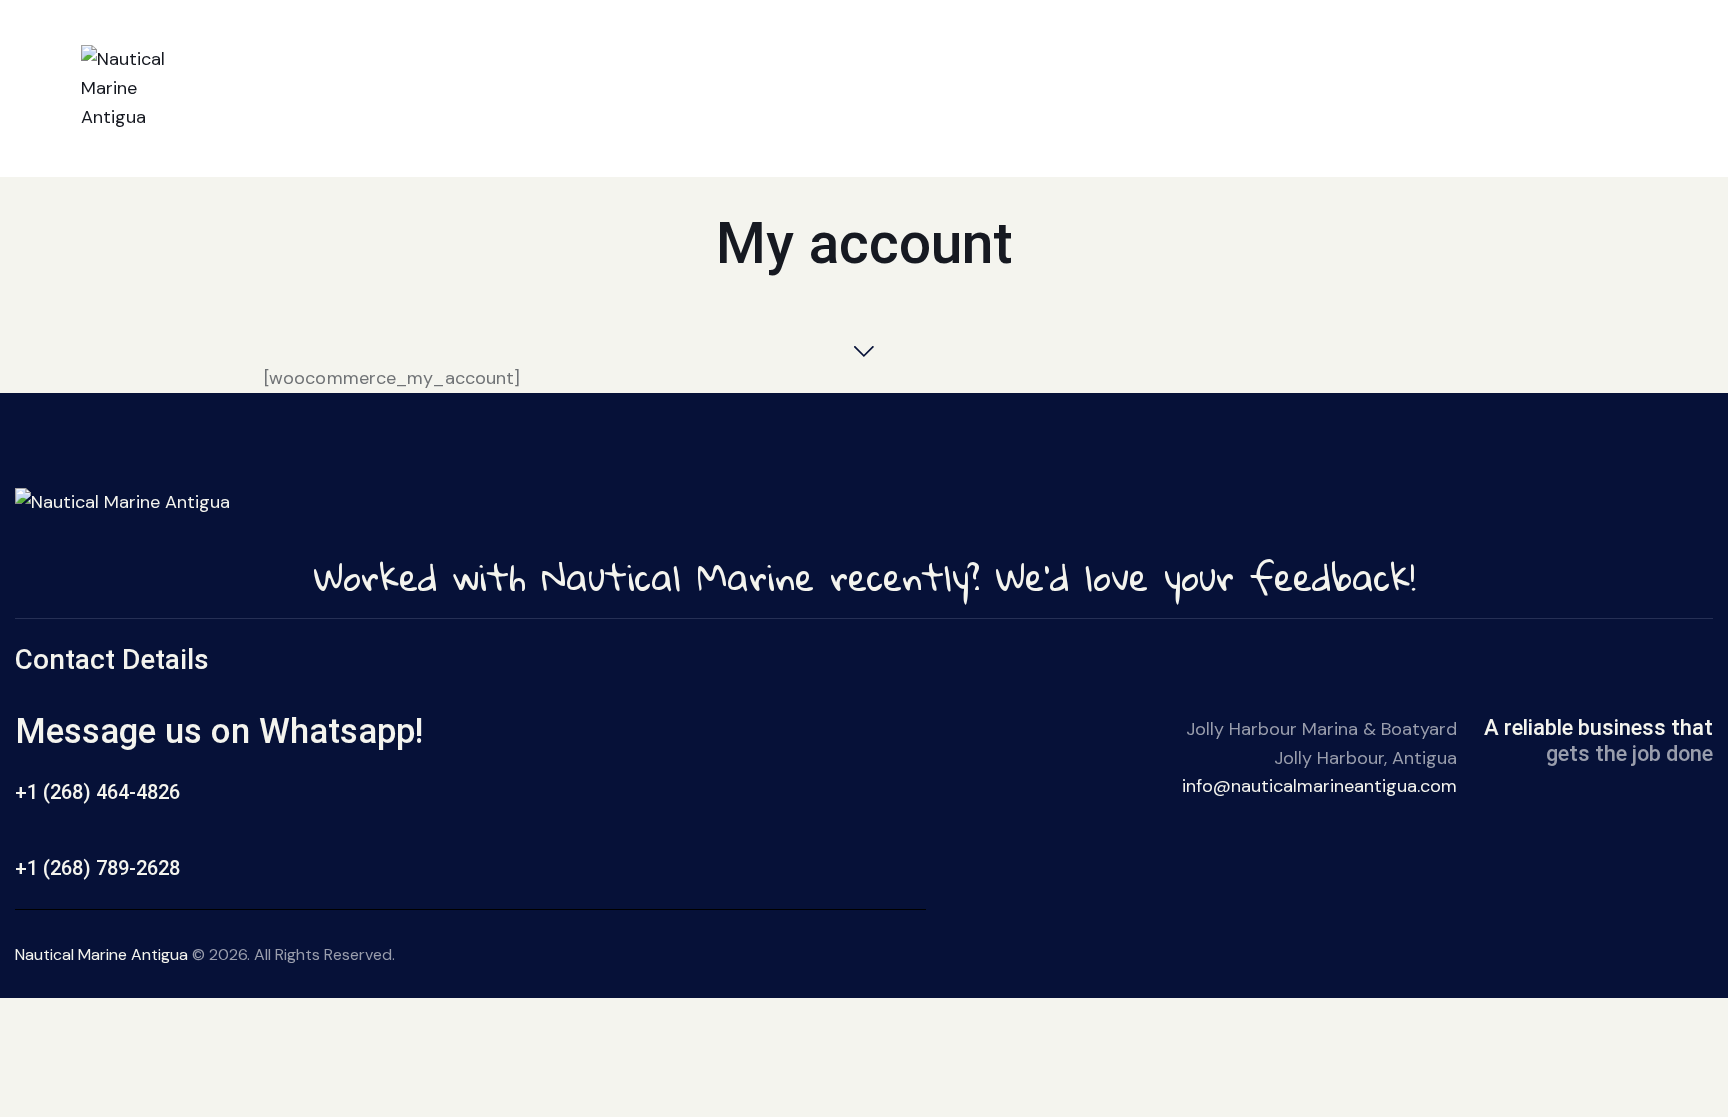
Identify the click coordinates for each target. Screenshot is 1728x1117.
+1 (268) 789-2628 (97, 868)
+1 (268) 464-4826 (97, 792)
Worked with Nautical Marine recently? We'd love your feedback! (864, 576)
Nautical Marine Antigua (101, 954)
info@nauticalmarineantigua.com (1319, 786)
